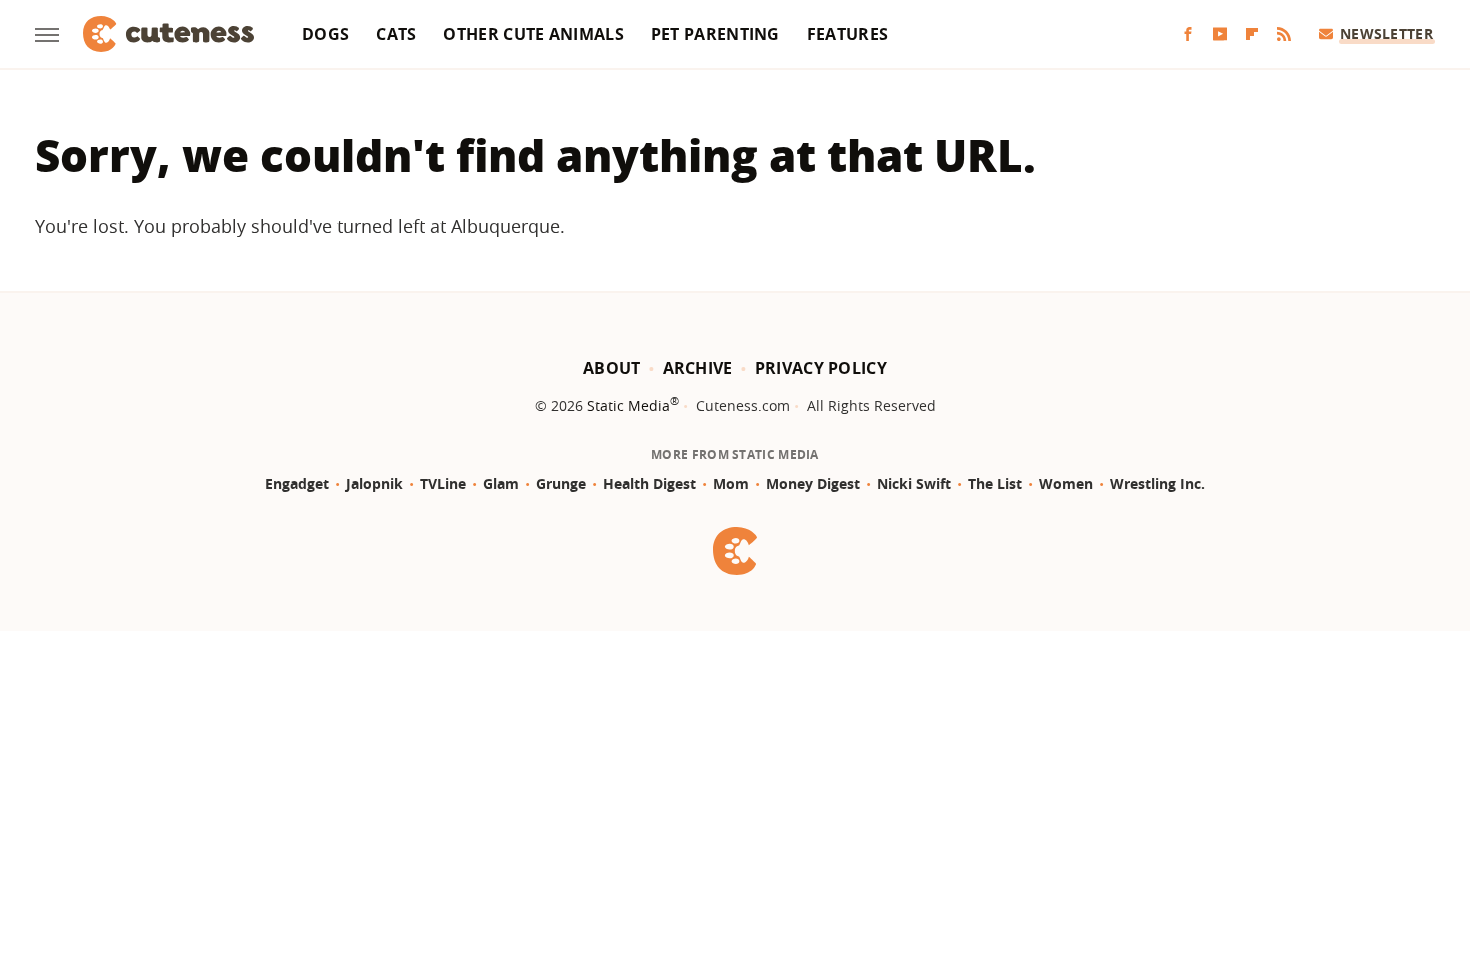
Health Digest (649, 483)
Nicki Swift (914, 483)
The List (995, 483)
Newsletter (1386, 33)
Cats (396, 34)
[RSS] (1284, 34)
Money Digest (813, 483)
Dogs (325, 34)
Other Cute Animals (533, 34)
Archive (698, 368)
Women (1066, 483)
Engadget (297, 483)
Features (847, 34)
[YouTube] (1220, 34)
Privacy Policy (821, 368)
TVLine (443, 483)
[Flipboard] (1252, 34)
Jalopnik (374, 483)
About (612, 368)
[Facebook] (1188, 34)
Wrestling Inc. (1157, 483)
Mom (731, 483)
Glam (501, 483)
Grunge (561, 483)
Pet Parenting (715, 34)
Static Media (628, 405)
